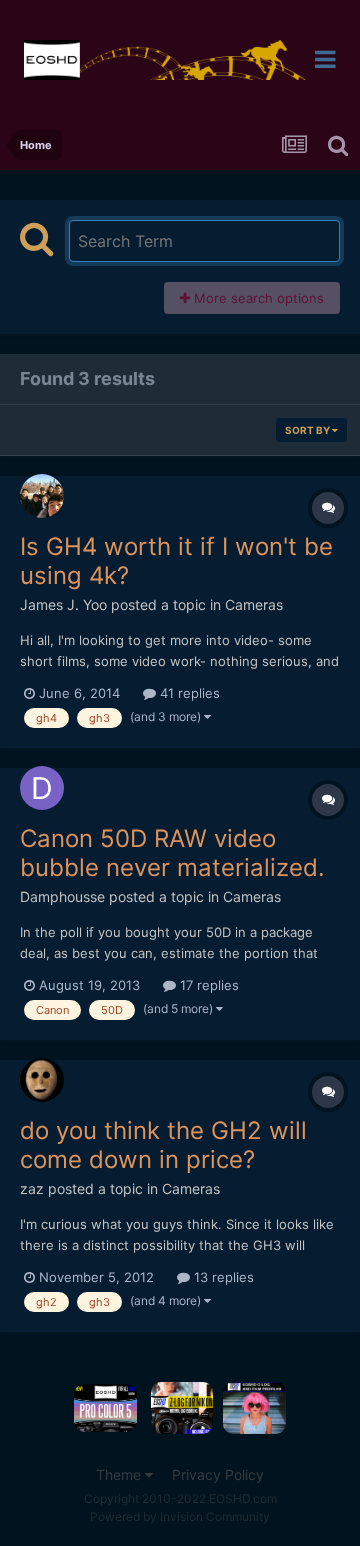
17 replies (207, 985)
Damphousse (62, 896)
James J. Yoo (63, 604)
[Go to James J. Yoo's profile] (42, 496)
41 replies (188, 693)
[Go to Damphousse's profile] (42, 788)
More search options (257, 298)
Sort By (308, 430)
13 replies (222, 1277)
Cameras (254, 604)
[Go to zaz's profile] (42, 1080)
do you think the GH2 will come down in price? (163, 1145)
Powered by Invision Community (180, 1516)
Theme (120, 1474)
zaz (32, 1188)
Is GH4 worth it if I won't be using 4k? (176, 561)
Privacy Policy (218, 1474)
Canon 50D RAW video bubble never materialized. (172, 853)
